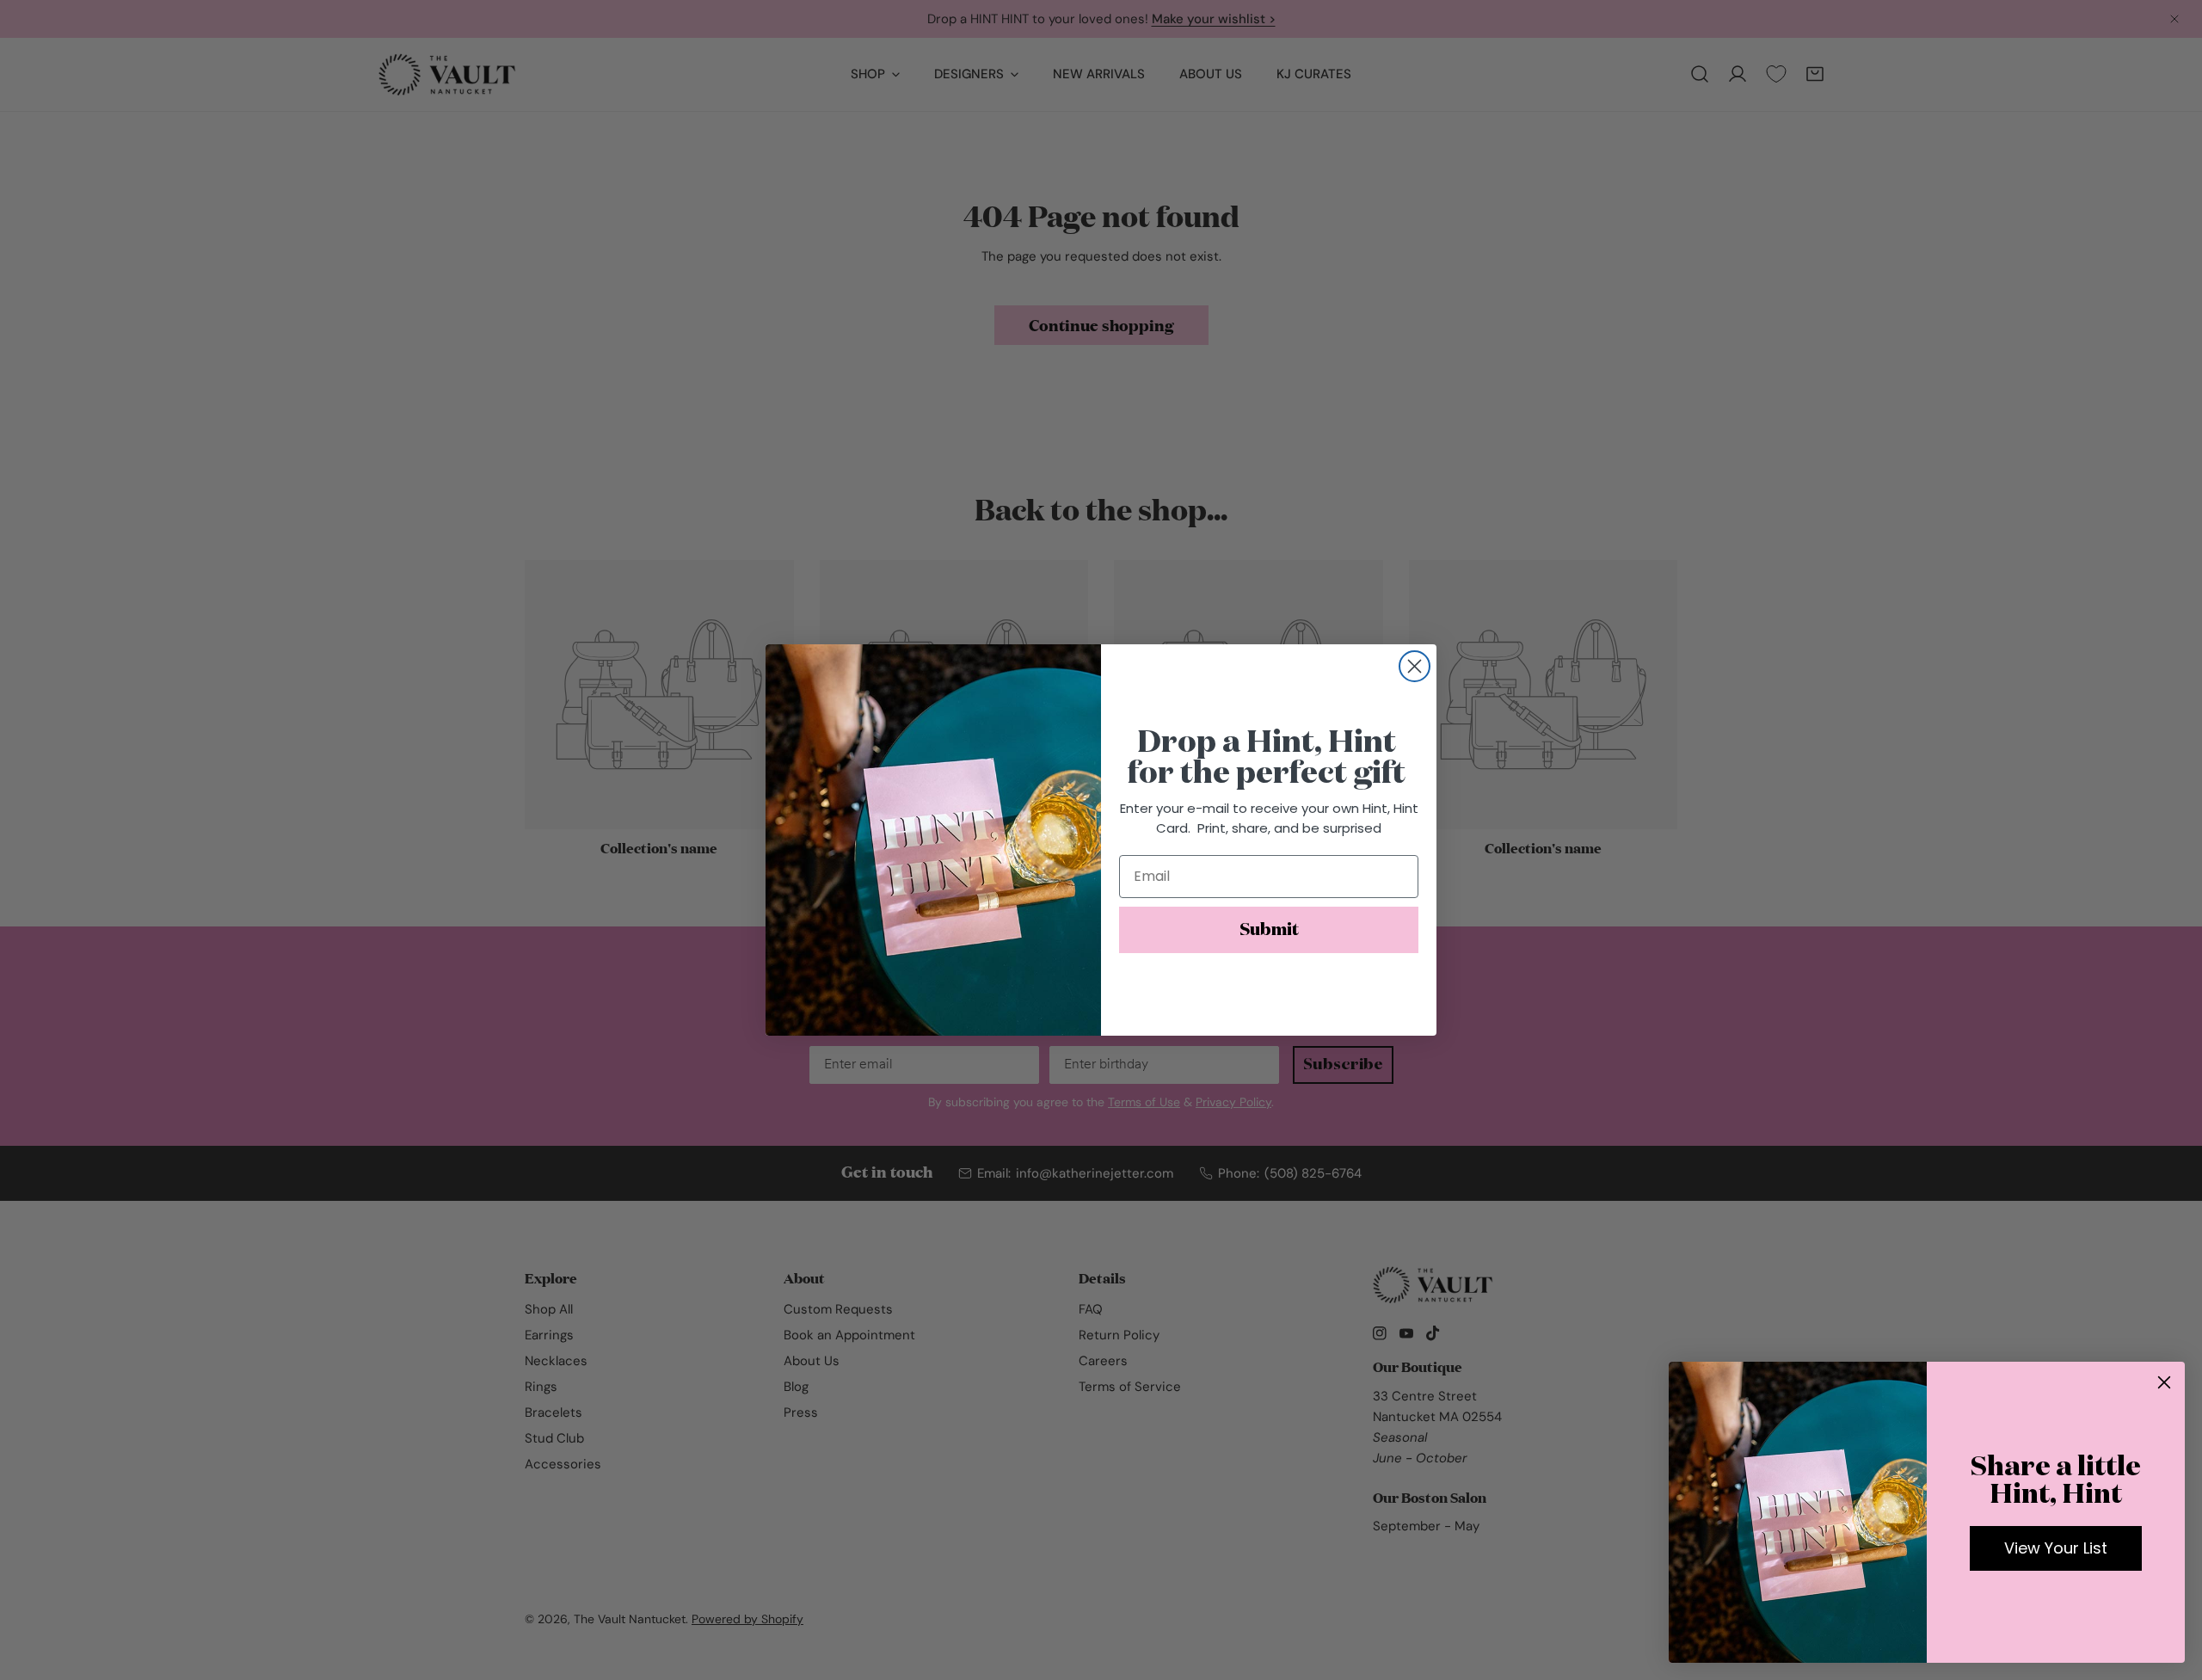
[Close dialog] (1415, 666)
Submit (1269, 930)
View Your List (2056, 1548)
